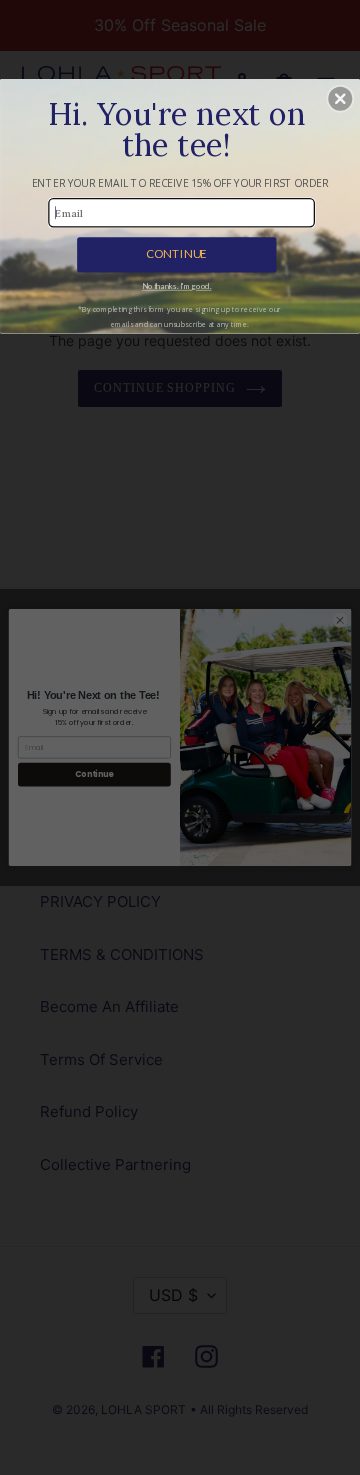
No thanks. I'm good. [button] (176, 287)
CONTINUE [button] (176, 254)
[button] (340, 99)
